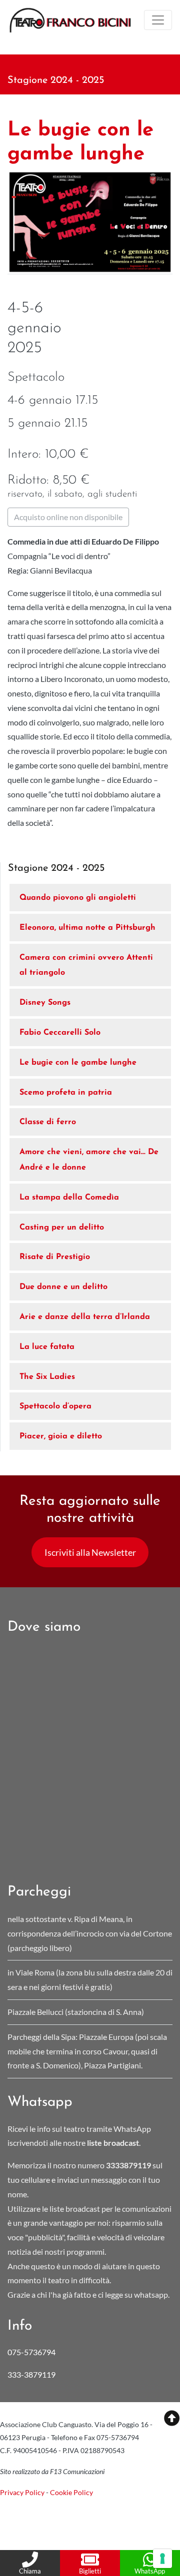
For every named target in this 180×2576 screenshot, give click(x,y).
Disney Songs (45, 1003)
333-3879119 (32, 2374)
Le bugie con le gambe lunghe (78, 1063)
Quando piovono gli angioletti (78, 898)
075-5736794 (31, 2352)
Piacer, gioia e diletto (61, 1436)
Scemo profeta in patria (66, 1093)
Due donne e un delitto (63, 1287)
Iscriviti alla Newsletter (90, 1552)
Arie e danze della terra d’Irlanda (85, 1317)
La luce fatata (47, 1347)
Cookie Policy (71, 2492)
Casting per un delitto (62, 1228)
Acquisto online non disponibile (68, 517)
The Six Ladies (47, 1377)
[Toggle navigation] (158, 20)
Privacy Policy (22, 2492)
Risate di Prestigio (55, 1257)
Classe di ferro (48, 1122)
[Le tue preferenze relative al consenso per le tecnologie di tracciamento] (162, 2559)
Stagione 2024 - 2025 (56, 80)
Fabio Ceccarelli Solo (60, 1033)
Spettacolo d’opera (55, 1406)
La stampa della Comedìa (69, 1198)
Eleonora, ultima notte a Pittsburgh (87, 928)
